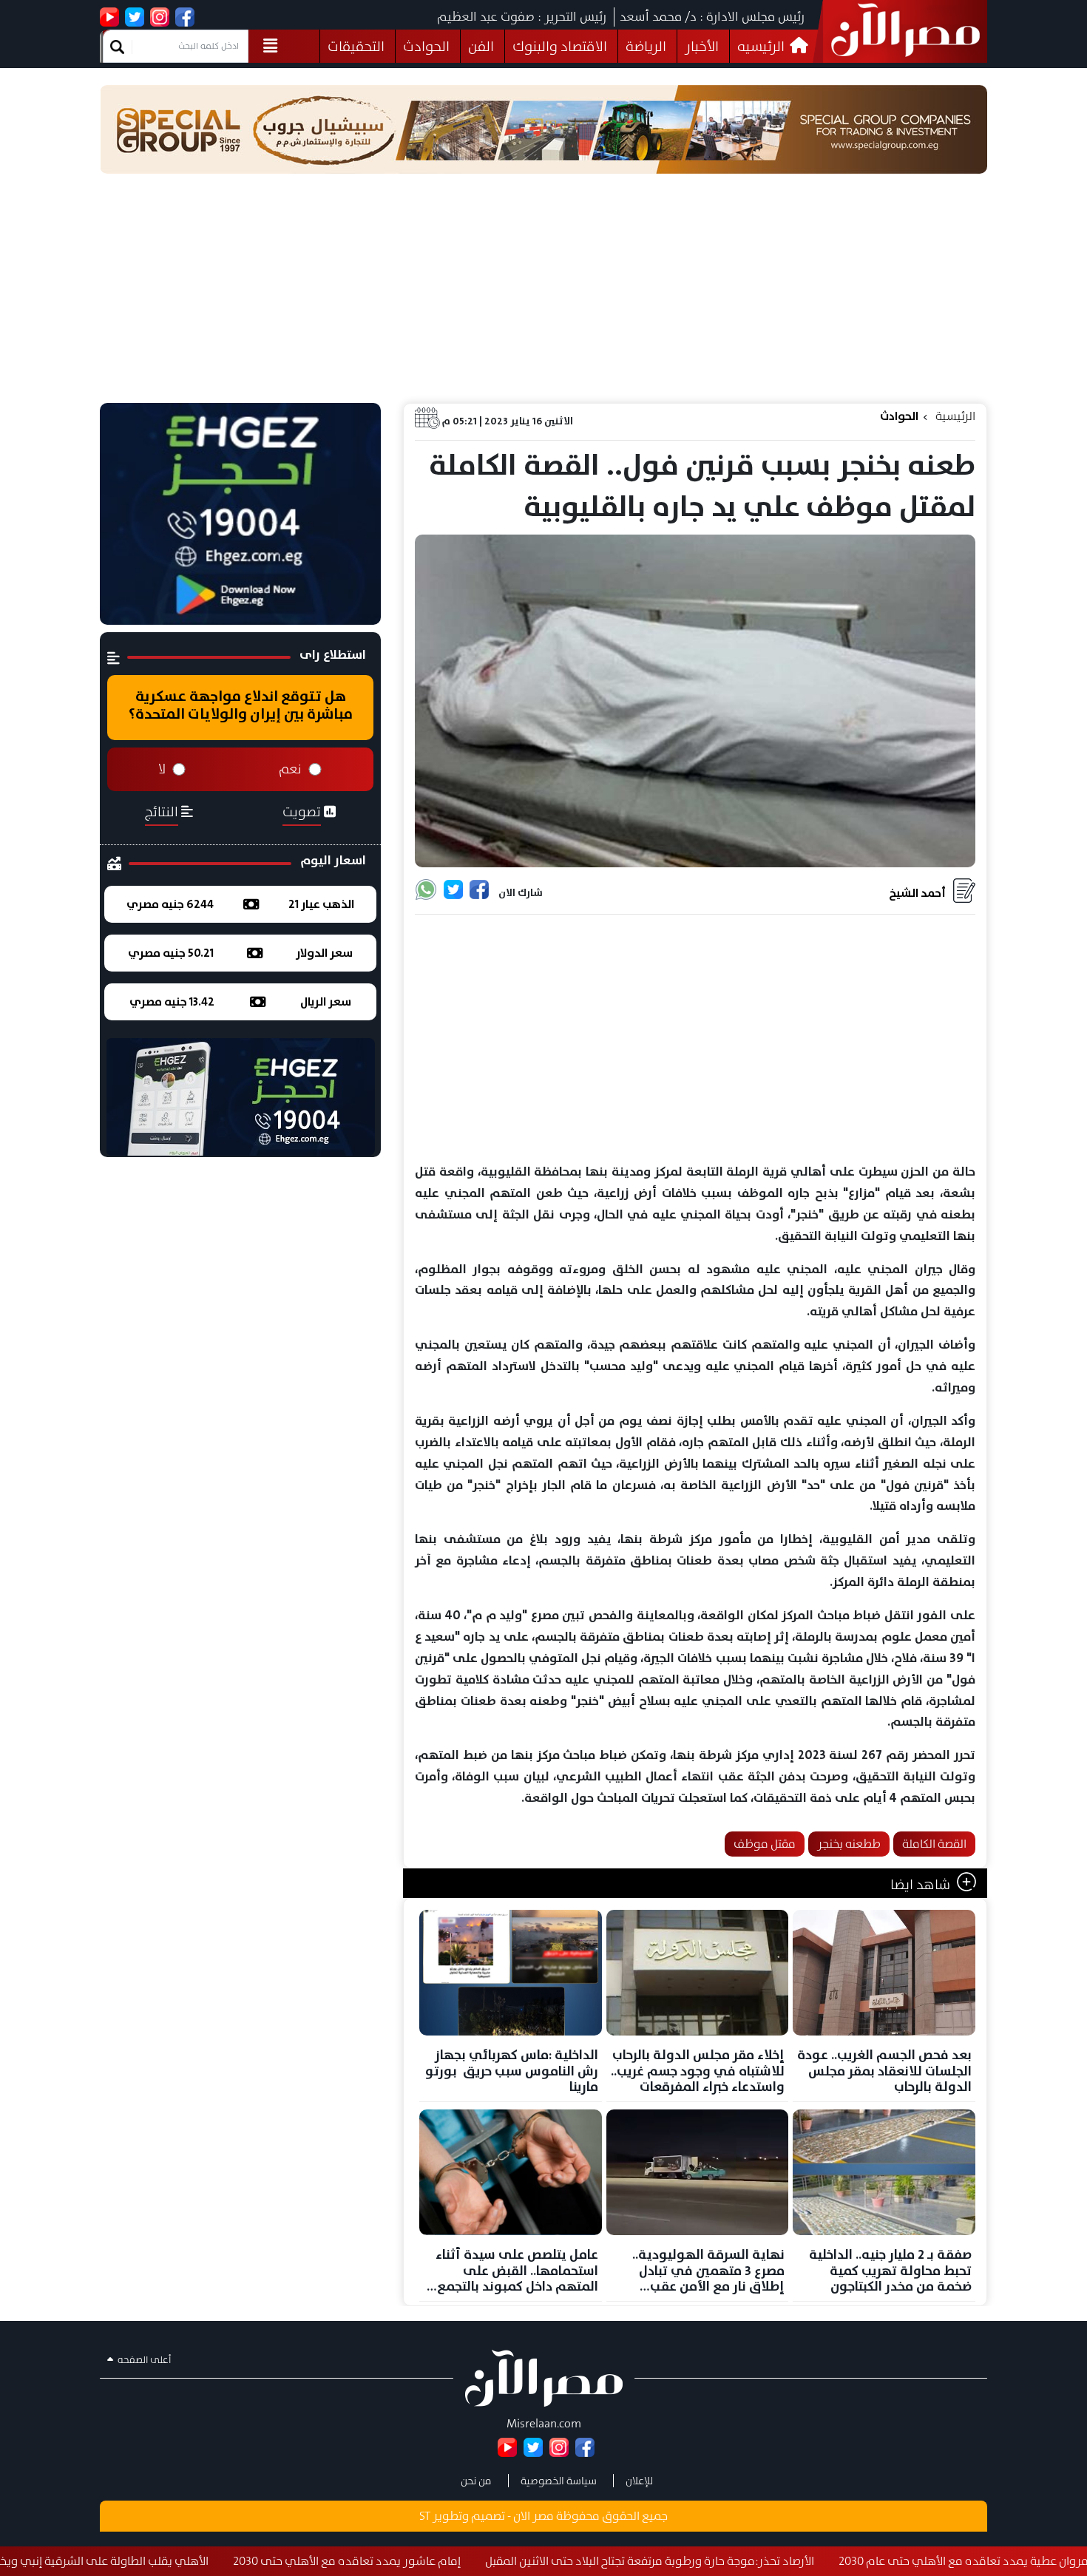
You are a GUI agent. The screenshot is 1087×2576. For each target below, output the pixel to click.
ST (425, 2516)
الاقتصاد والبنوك (560, 46)
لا (162, 769)
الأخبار (702, 46)
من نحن (476, 2481)
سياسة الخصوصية (559, 2481)
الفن (481, 46)
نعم (290, 769)
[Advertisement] (543, 292)
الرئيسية (955, 416)
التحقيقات (356, 46)
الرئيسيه (762, 46)
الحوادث (426, 46)
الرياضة (646, 46)
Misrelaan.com (544, 2423)
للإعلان (639, 2481)
